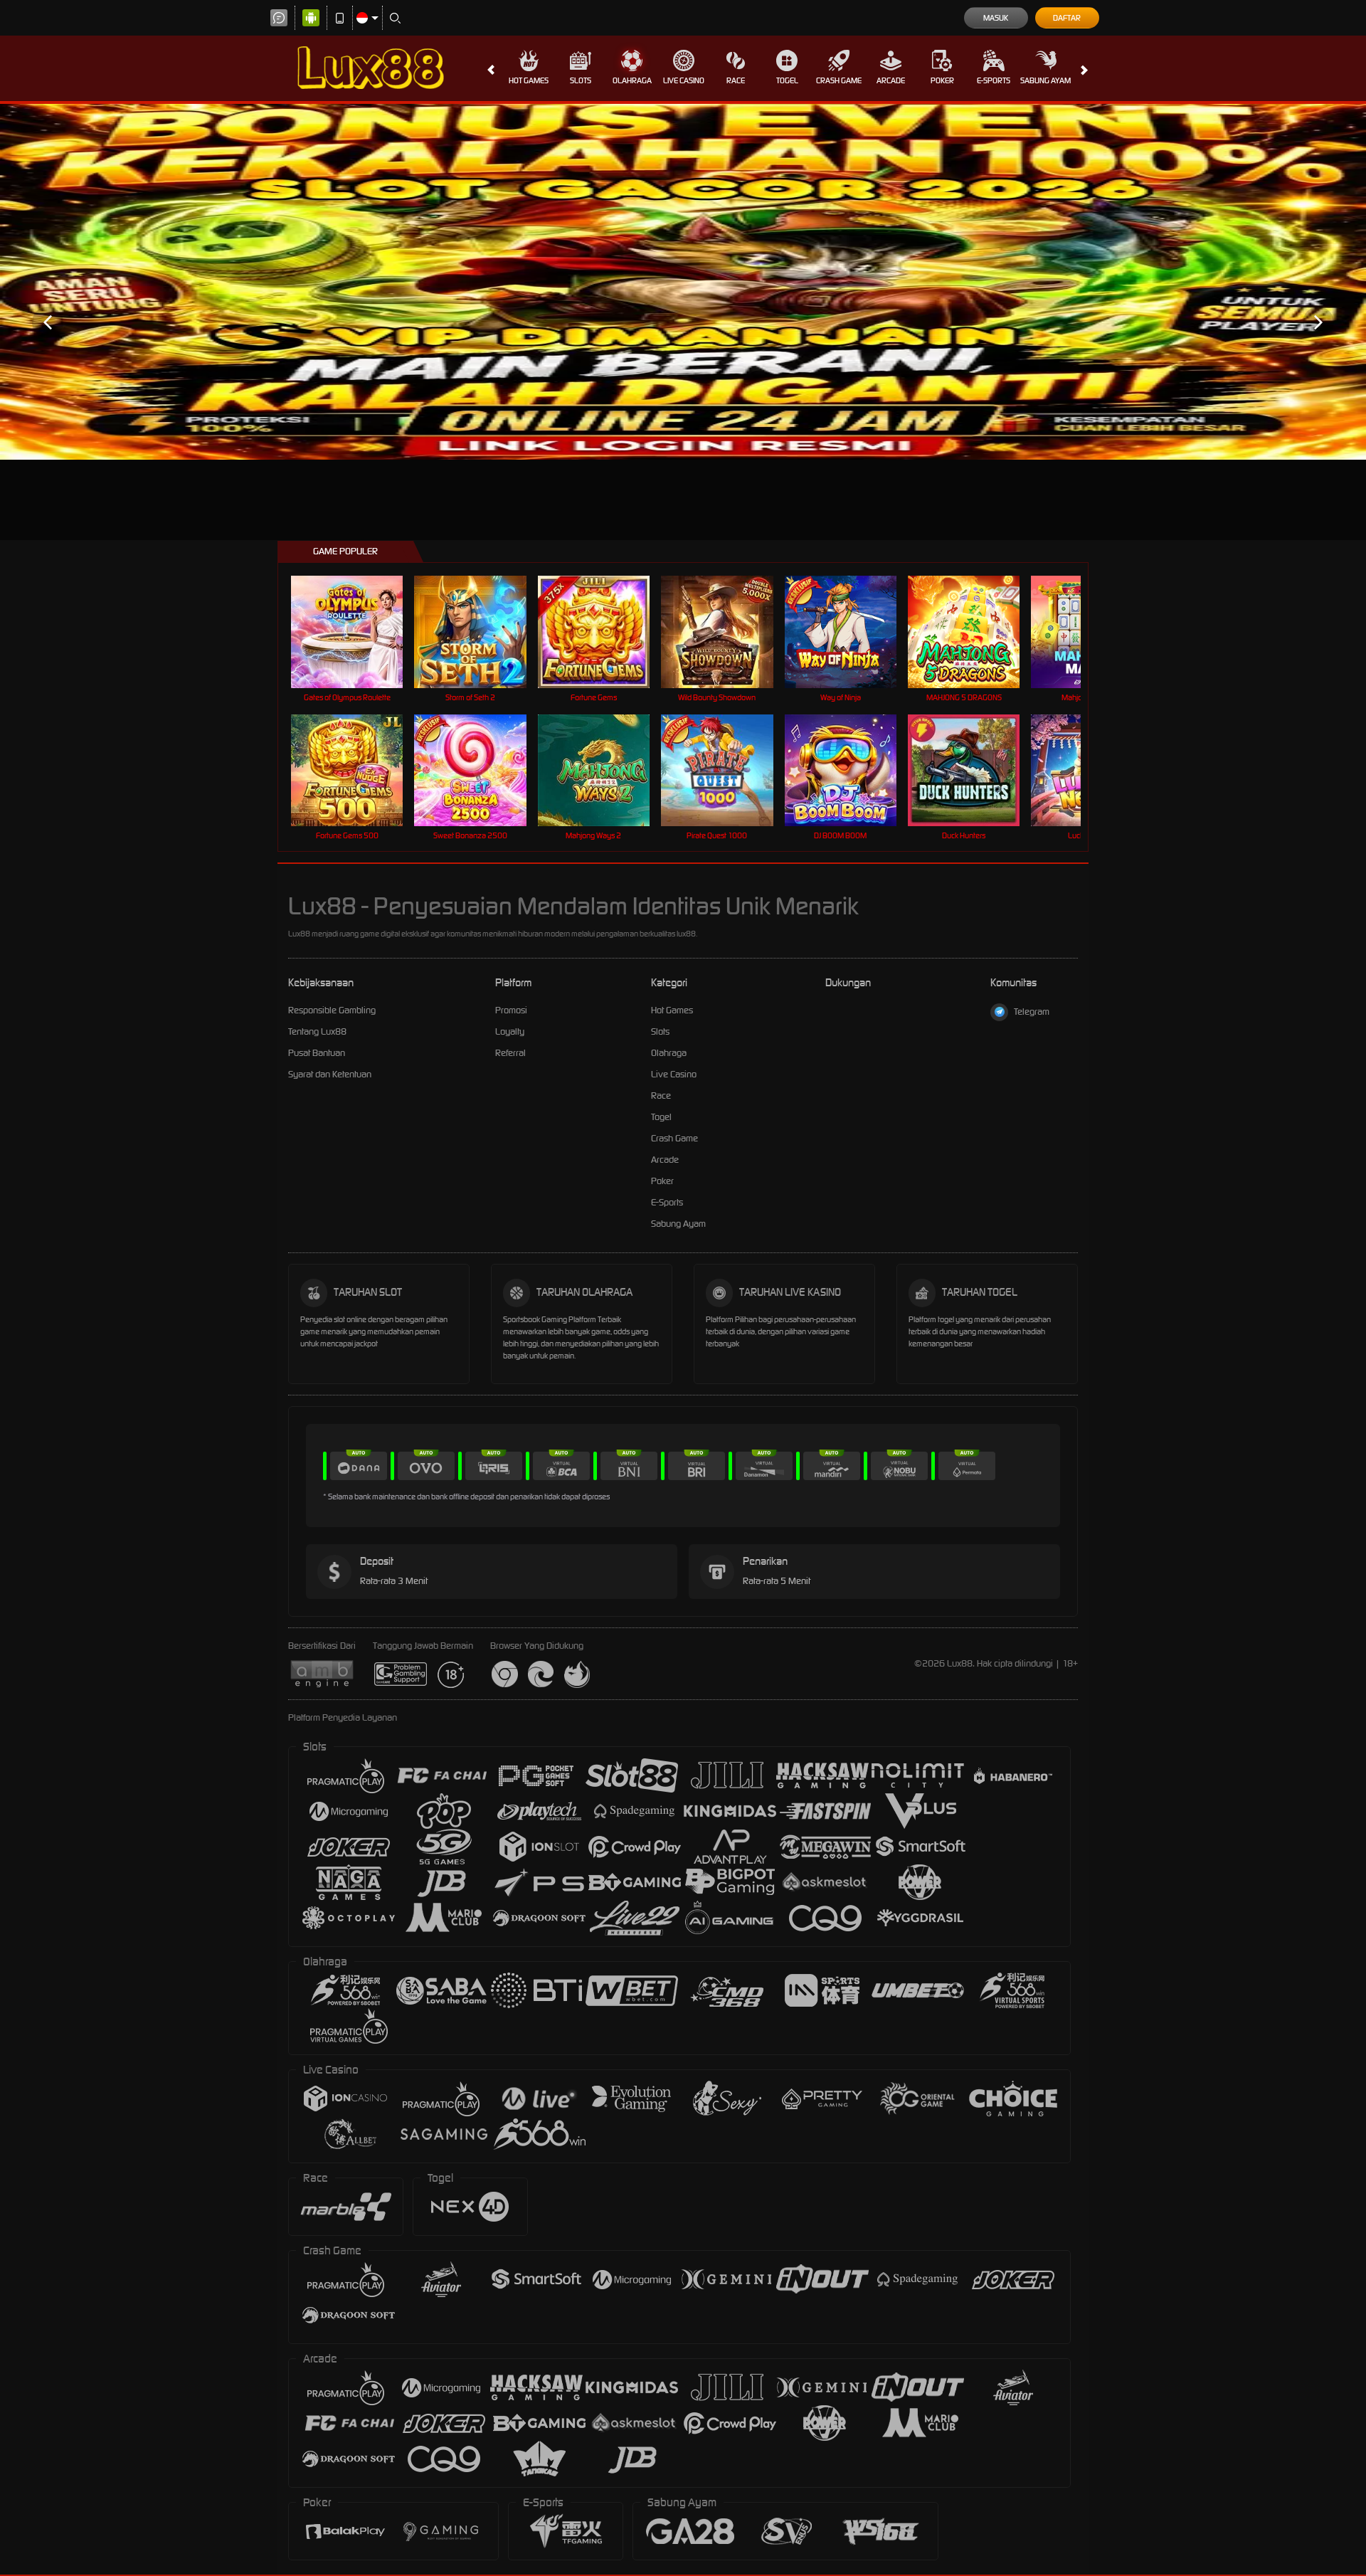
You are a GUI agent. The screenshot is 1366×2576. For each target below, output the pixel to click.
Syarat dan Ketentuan (330, 1074)
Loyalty (510, 1031)
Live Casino (684, 80)
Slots (581, 80)
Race (736, 80)
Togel (787, 80)
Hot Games (529, 80)
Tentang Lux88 (317, 1031)
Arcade (891, 80)
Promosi (511, 1010)
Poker (942, 80)
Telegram (1032, 1012)
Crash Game (839, 80)
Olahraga (632, 80)
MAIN (356, 632)
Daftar (1067, 18)
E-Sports (994, 80)
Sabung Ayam (1045, 80)
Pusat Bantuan (317, 1053)
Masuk (996, 18)
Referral (510, 1053)
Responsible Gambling (332, 1010)
